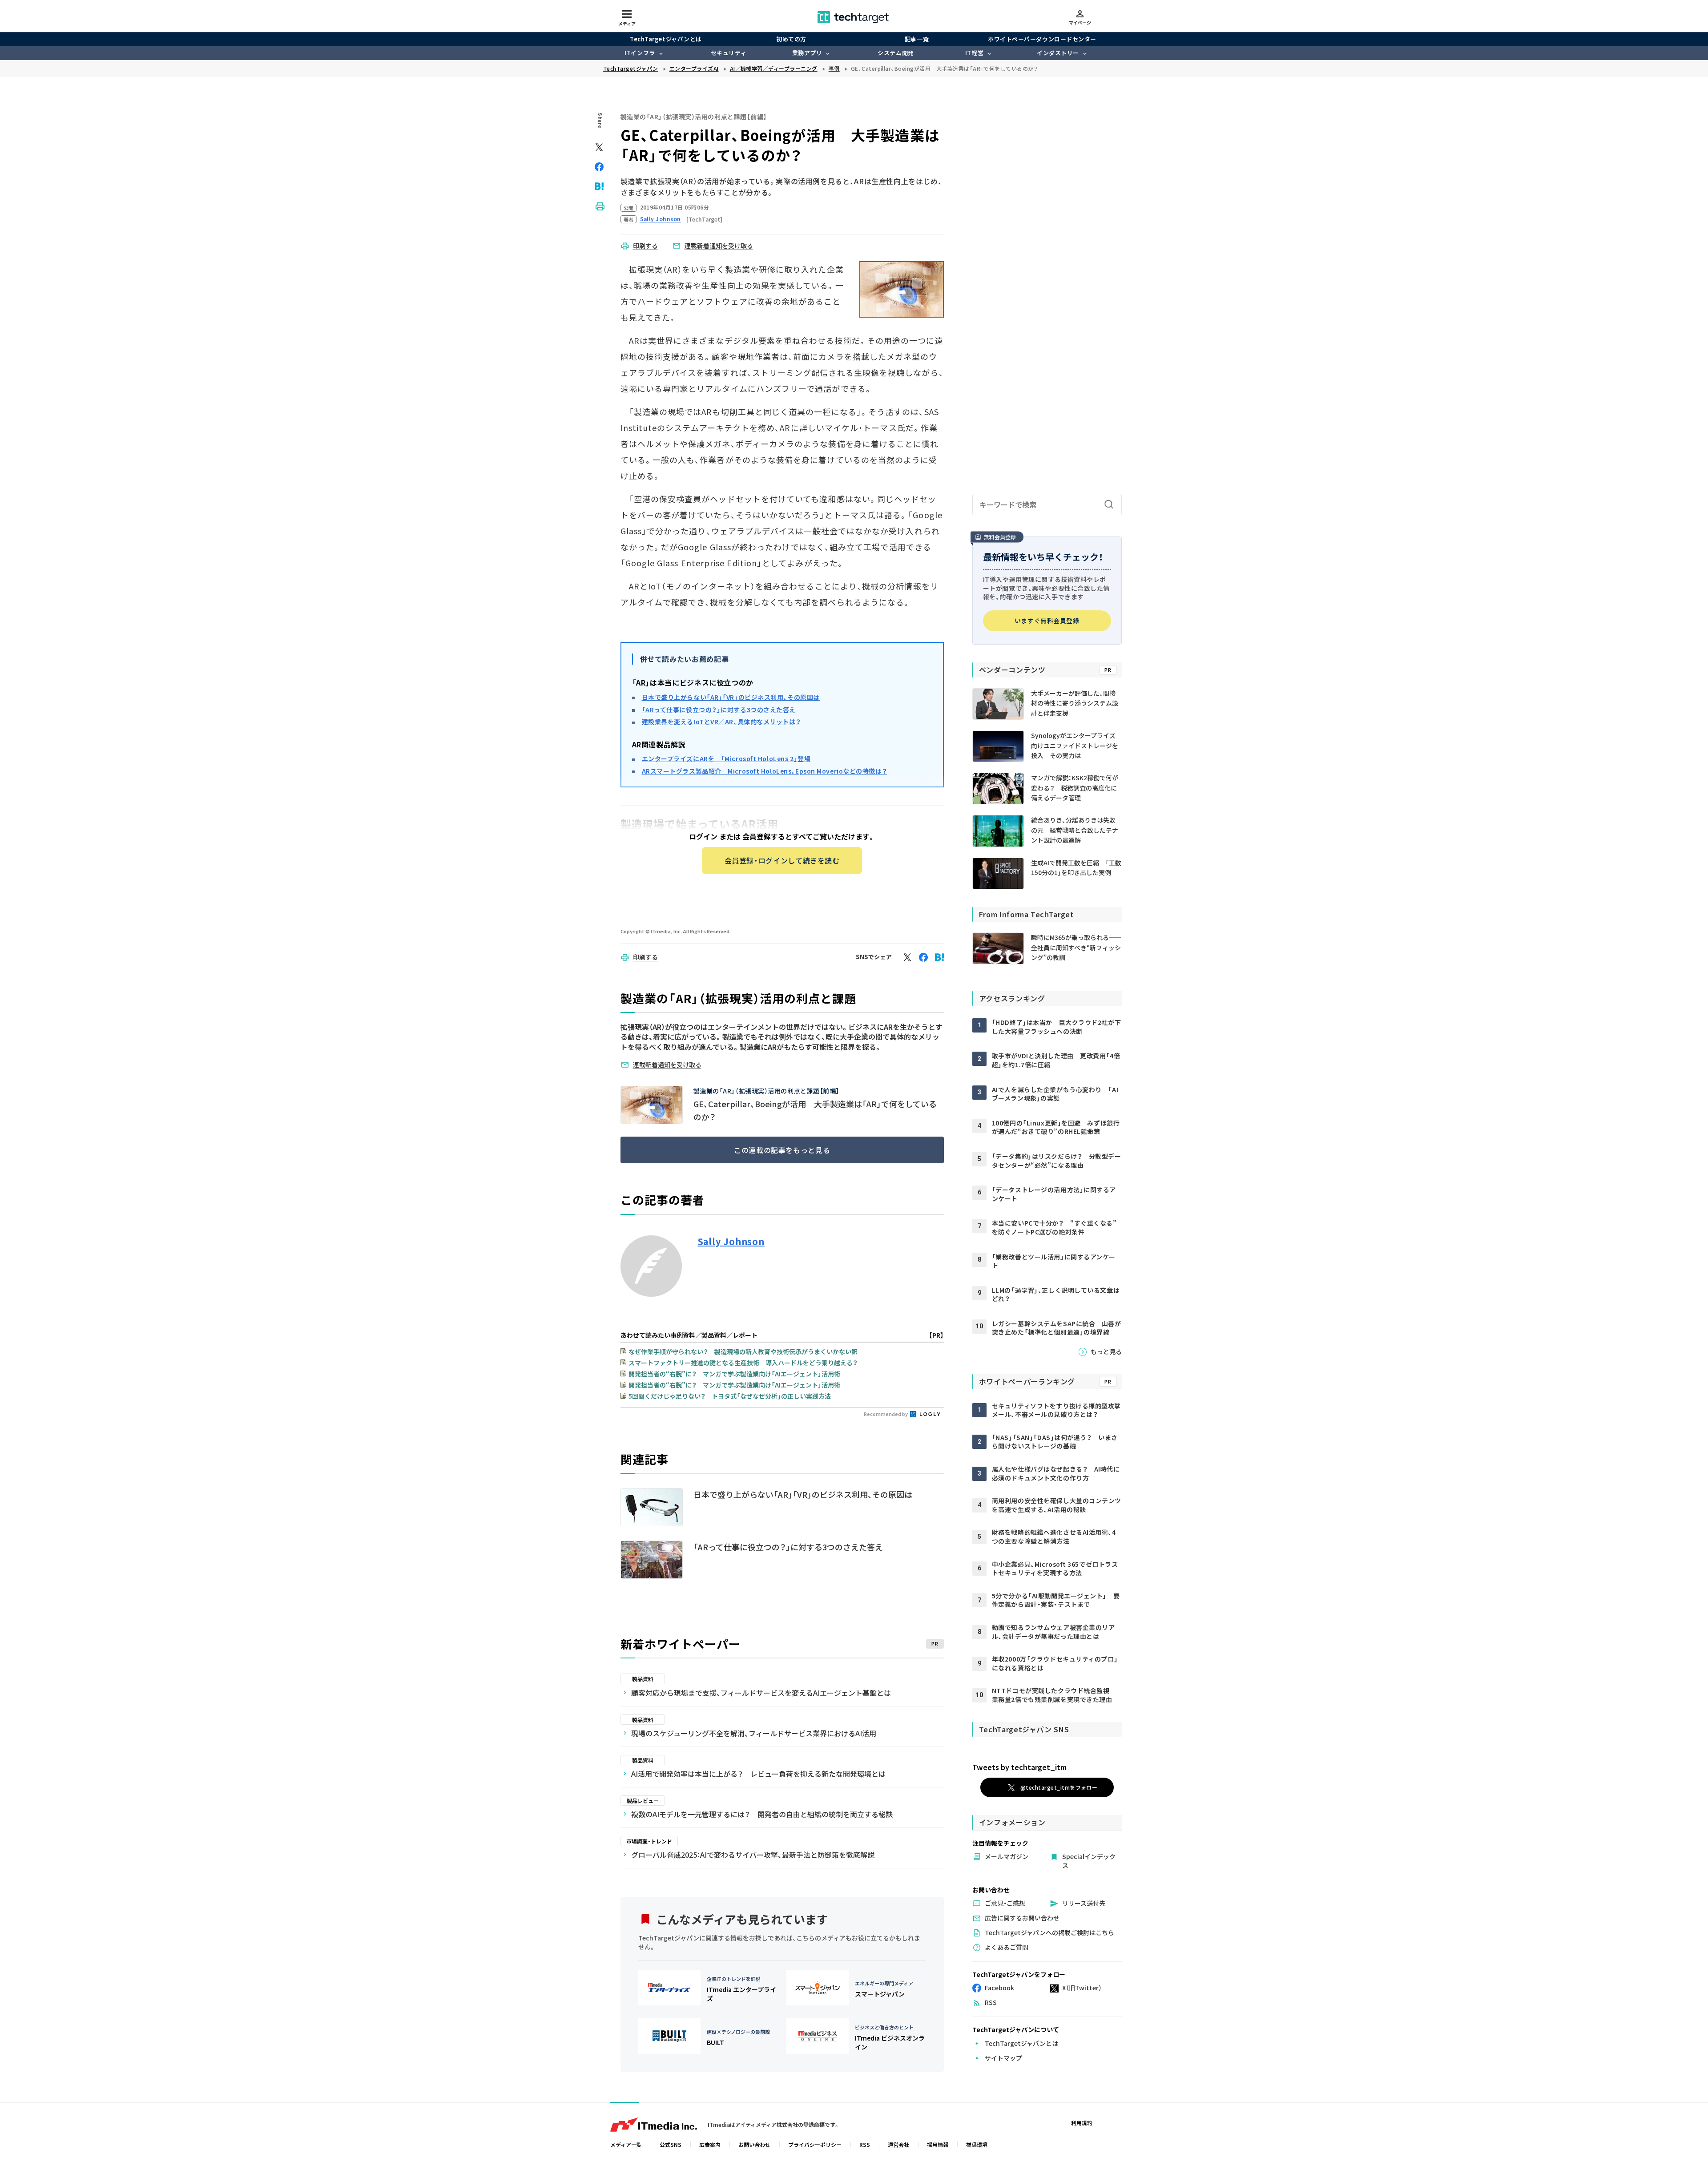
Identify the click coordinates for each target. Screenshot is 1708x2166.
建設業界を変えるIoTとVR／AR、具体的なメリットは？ (721, 722)
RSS (865, 2144)
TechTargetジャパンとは (666, 39)
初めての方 (791, 39)
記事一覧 (917, 39)
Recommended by (886, 1414)
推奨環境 (977, 2144)
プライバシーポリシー (815, 2144)
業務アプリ (807, 53)
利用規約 (1082, 2123)
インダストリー (1058, 53)
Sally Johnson (731, 1242)
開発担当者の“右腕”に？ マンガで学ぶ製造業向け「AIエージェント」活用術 (734, 1374)
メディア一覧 (626, 2144)
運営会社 (898, 2144)
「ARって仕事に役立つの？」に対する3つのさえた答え (719, 710)
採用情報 (938, 2144)
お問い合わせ (754, 2144)
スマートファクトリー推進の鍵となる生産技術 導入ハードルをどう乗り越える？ (743, 1363)
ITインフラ (640, 53)
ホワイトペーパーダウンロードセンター (1042, 39)
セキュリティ (729, 53)
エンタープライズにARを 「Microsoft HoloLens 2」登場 (726, 758)
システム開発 (896, 53)
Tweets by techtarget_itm (1019, 1767)
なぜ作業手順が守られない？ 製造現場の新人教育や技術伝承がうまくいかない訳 (743, 1351)
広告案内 (710, 2144)
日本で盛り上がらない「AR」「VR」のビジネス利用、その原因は (731, 697)
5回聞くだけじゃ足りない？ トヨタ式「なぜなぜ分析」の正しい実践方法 (730, 1396)
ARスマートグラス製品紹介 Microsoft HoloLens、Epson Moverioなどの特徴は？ (765, 771)
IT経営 (974, 53)
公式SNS (671, 2144)
